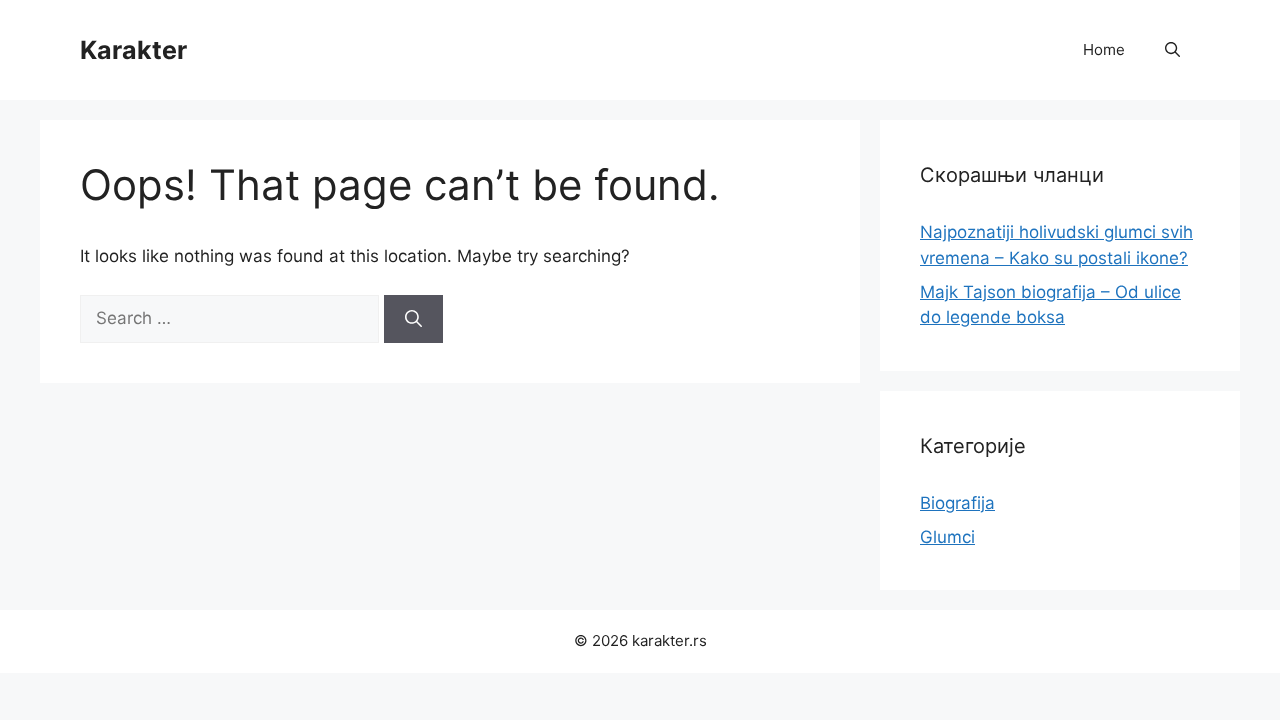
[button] (1172, 50)
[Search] (413, 319)
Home (1104, 49)
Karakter (133, 50)
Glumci (947, 537)
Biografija (957, 503)
